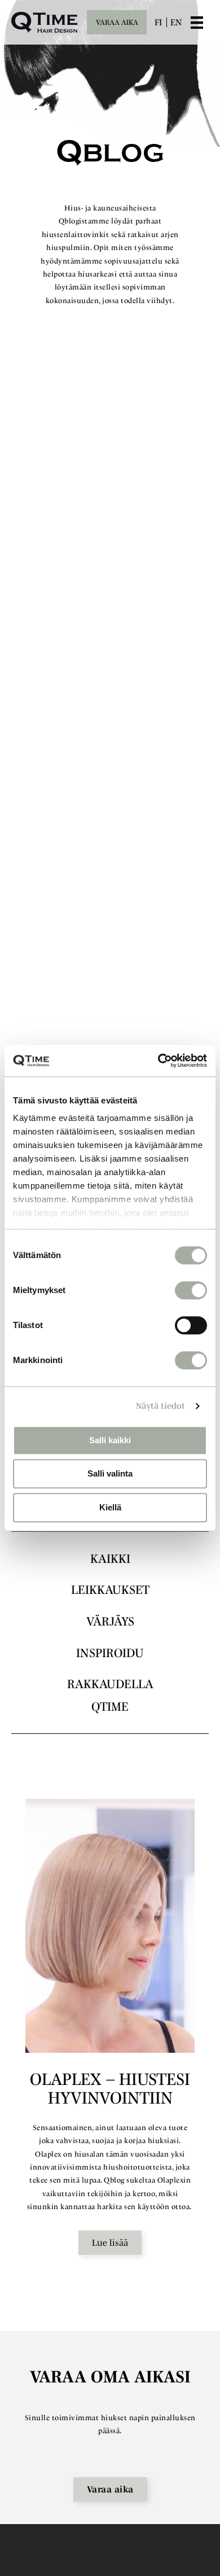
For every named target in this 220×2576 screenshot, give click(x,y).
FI (158, 22)
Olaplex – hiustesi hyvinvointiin (110, 2088)
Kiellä (110, 1507)
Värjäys (110, 1621)
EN (176, 22)
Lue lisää (110, 2242)
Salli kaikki (110, 1440)
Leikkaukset (110, 1589)
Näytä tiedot (160, 1406)
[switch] (191, 1290)
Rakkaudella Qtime (110, 1695)
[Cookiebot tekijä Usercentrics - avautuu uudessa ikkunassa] (158, 1061)
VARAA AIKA (117, 22)
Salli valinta (110, 1473)
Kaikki (110, 1558)
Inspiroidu (110, 1653)
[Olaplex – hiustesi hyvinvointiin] (110, 1926)
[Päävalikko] (205, 23)
